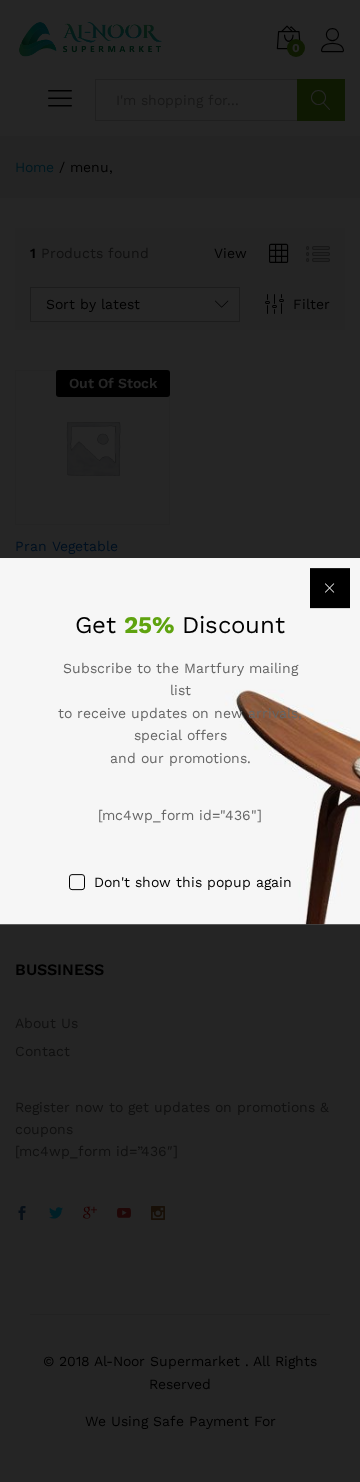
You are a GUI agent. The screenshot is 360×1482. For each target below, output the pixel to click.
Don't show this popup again (193, 882)
